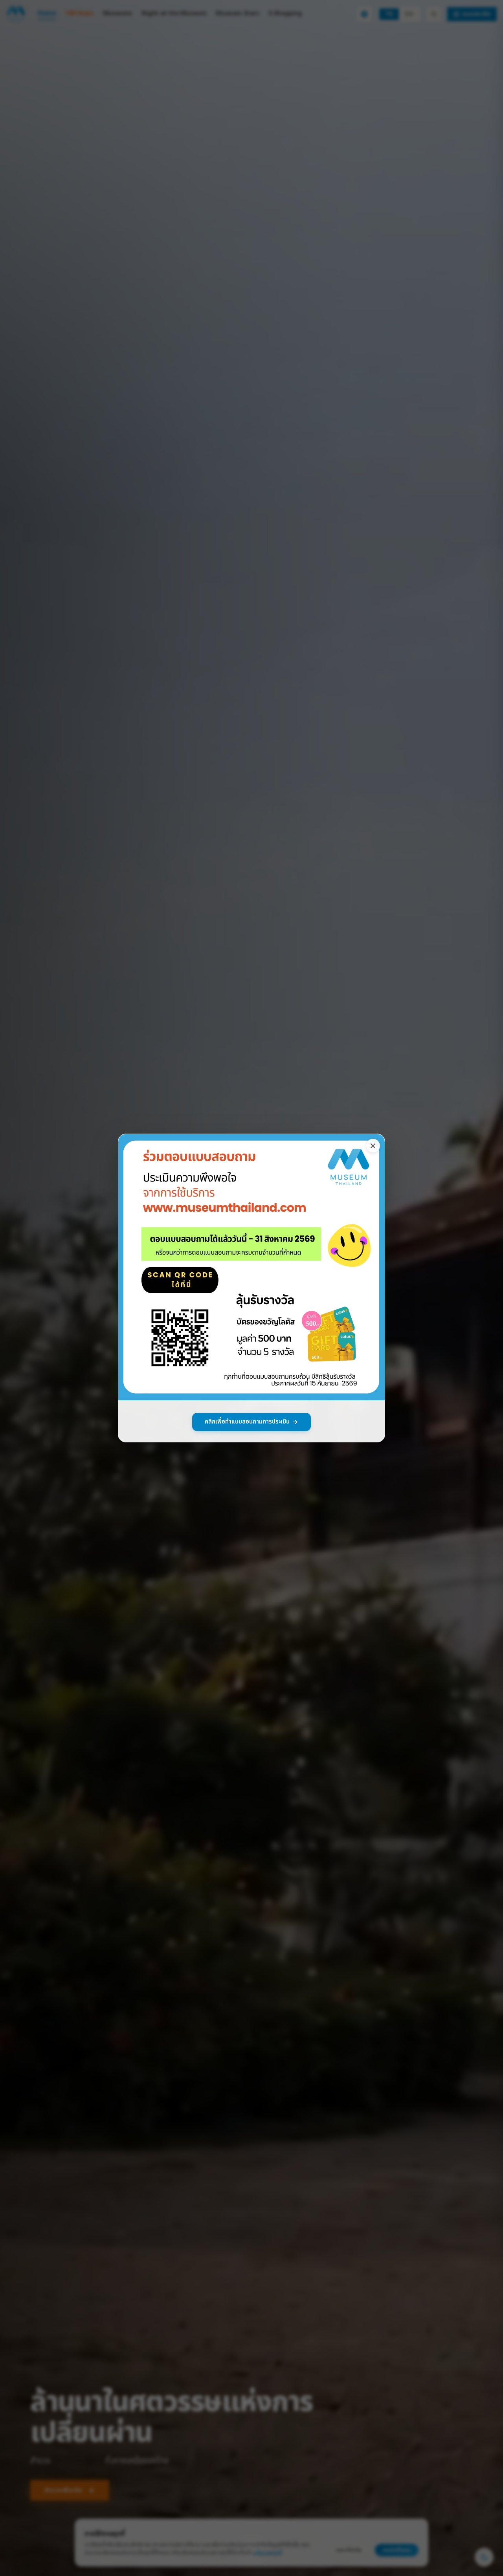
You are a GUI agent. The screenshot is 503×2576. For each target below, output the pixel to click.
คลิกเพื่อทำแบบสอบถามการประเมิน (247, 1422)
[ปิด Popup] (373, 1146)
